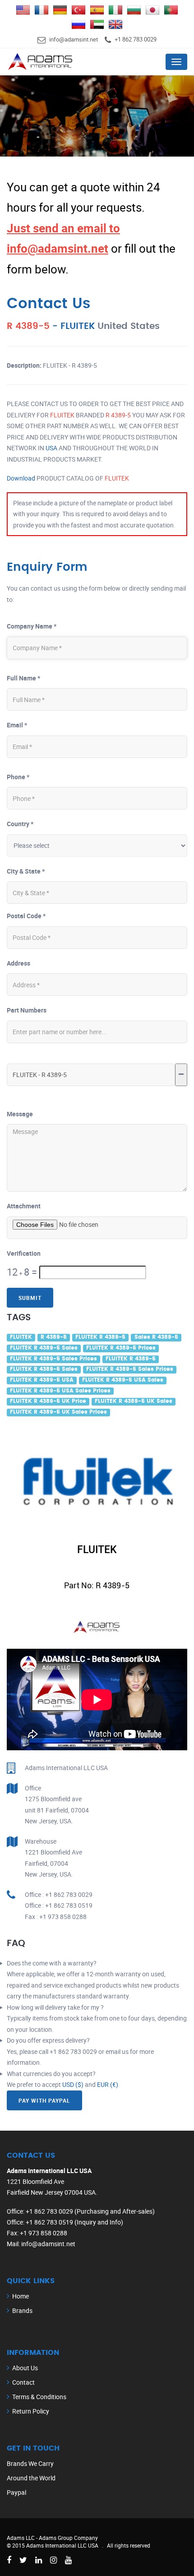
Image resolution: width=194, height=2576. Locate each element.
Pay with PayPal (44, 2100)
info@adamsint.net (74, 39)
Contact (23, 2382)
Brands (22, 2310)
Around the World (31, 2478)
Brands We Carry (30, 2463)
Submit (30, 1298)
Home (21, 2296)
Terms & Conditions (39, 2397)
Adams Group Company (68, 2538)
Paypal (16, 2492)
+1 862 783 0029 (136, 39)
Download (21, 478)
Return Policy (31, 2411)
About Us (25, 2368)
